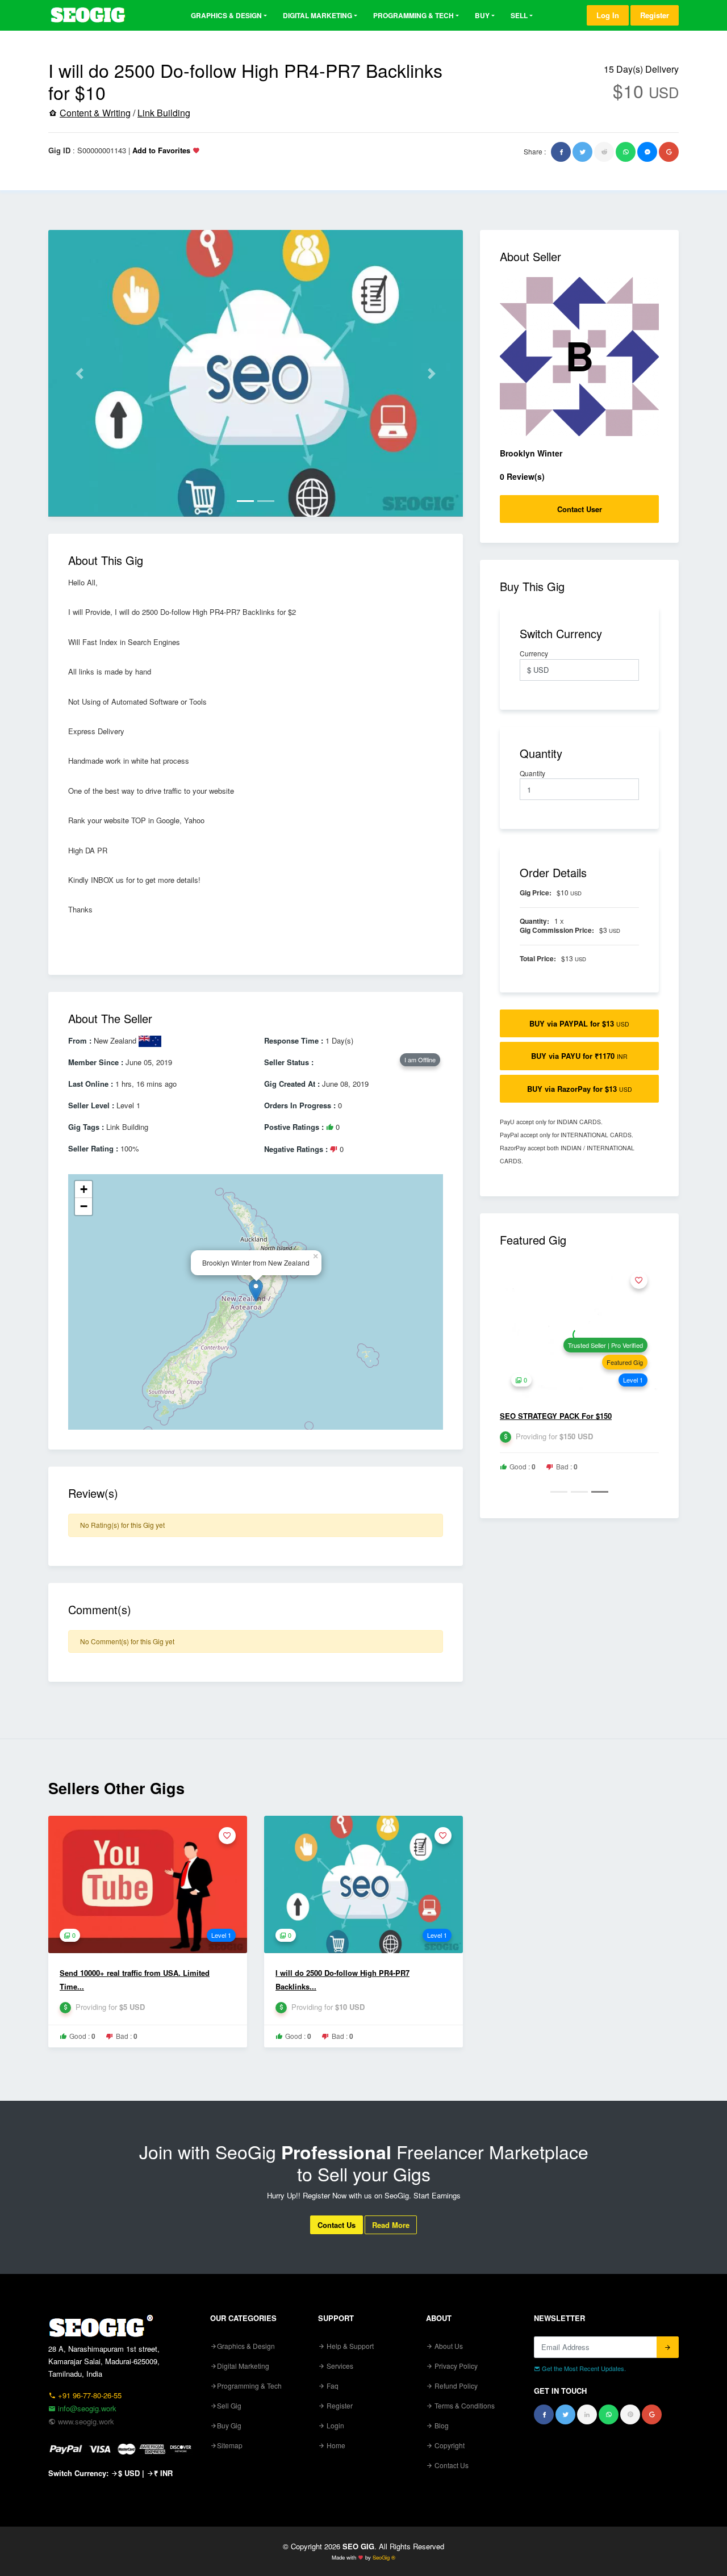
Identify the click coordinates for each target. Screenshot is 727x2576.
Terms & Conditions (464, 2405)
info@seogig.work (86, 2408)
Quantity (533, 773)
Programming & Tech (413, 15)
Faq (332, 2386)
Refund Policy (455, 2386)
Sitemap (230, 2445)
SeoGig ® (384, 2557)
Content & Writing (95, 113)
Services (339, 2366)
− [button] (84, 1206)
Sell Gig (229, 2405)
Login (335, 2425)
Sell (519, 15)
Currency (535, 654)
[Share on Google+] (669, 152)
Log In (608, 15)
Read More (391, 2225)
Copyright (449, 2445)
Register (655, 15)
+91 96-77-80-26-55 (89, 2395)
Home (335, 2445)
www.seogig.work (85, 2421)
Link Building (164, 113)
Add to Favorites (161, 150)
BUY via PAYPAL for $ (579, 1023)
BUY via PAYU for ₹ (579, 1056)
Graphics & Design (226, 15)
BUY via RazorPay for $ (580, 1089)
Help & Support (349, 2346)
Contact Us (337, 2225)
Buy (482, 15)
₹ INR (163, 2473)
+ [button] (84, 1189)
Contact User (580, 509)
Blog (441, 2425)
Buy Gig (229, 2425)
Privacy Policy (455, 2366)
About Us (448, 2346)
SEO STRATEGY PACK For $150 (556, 1416)
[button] (80, 373)
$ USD (129, 2473)
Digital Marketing (317, 15)
